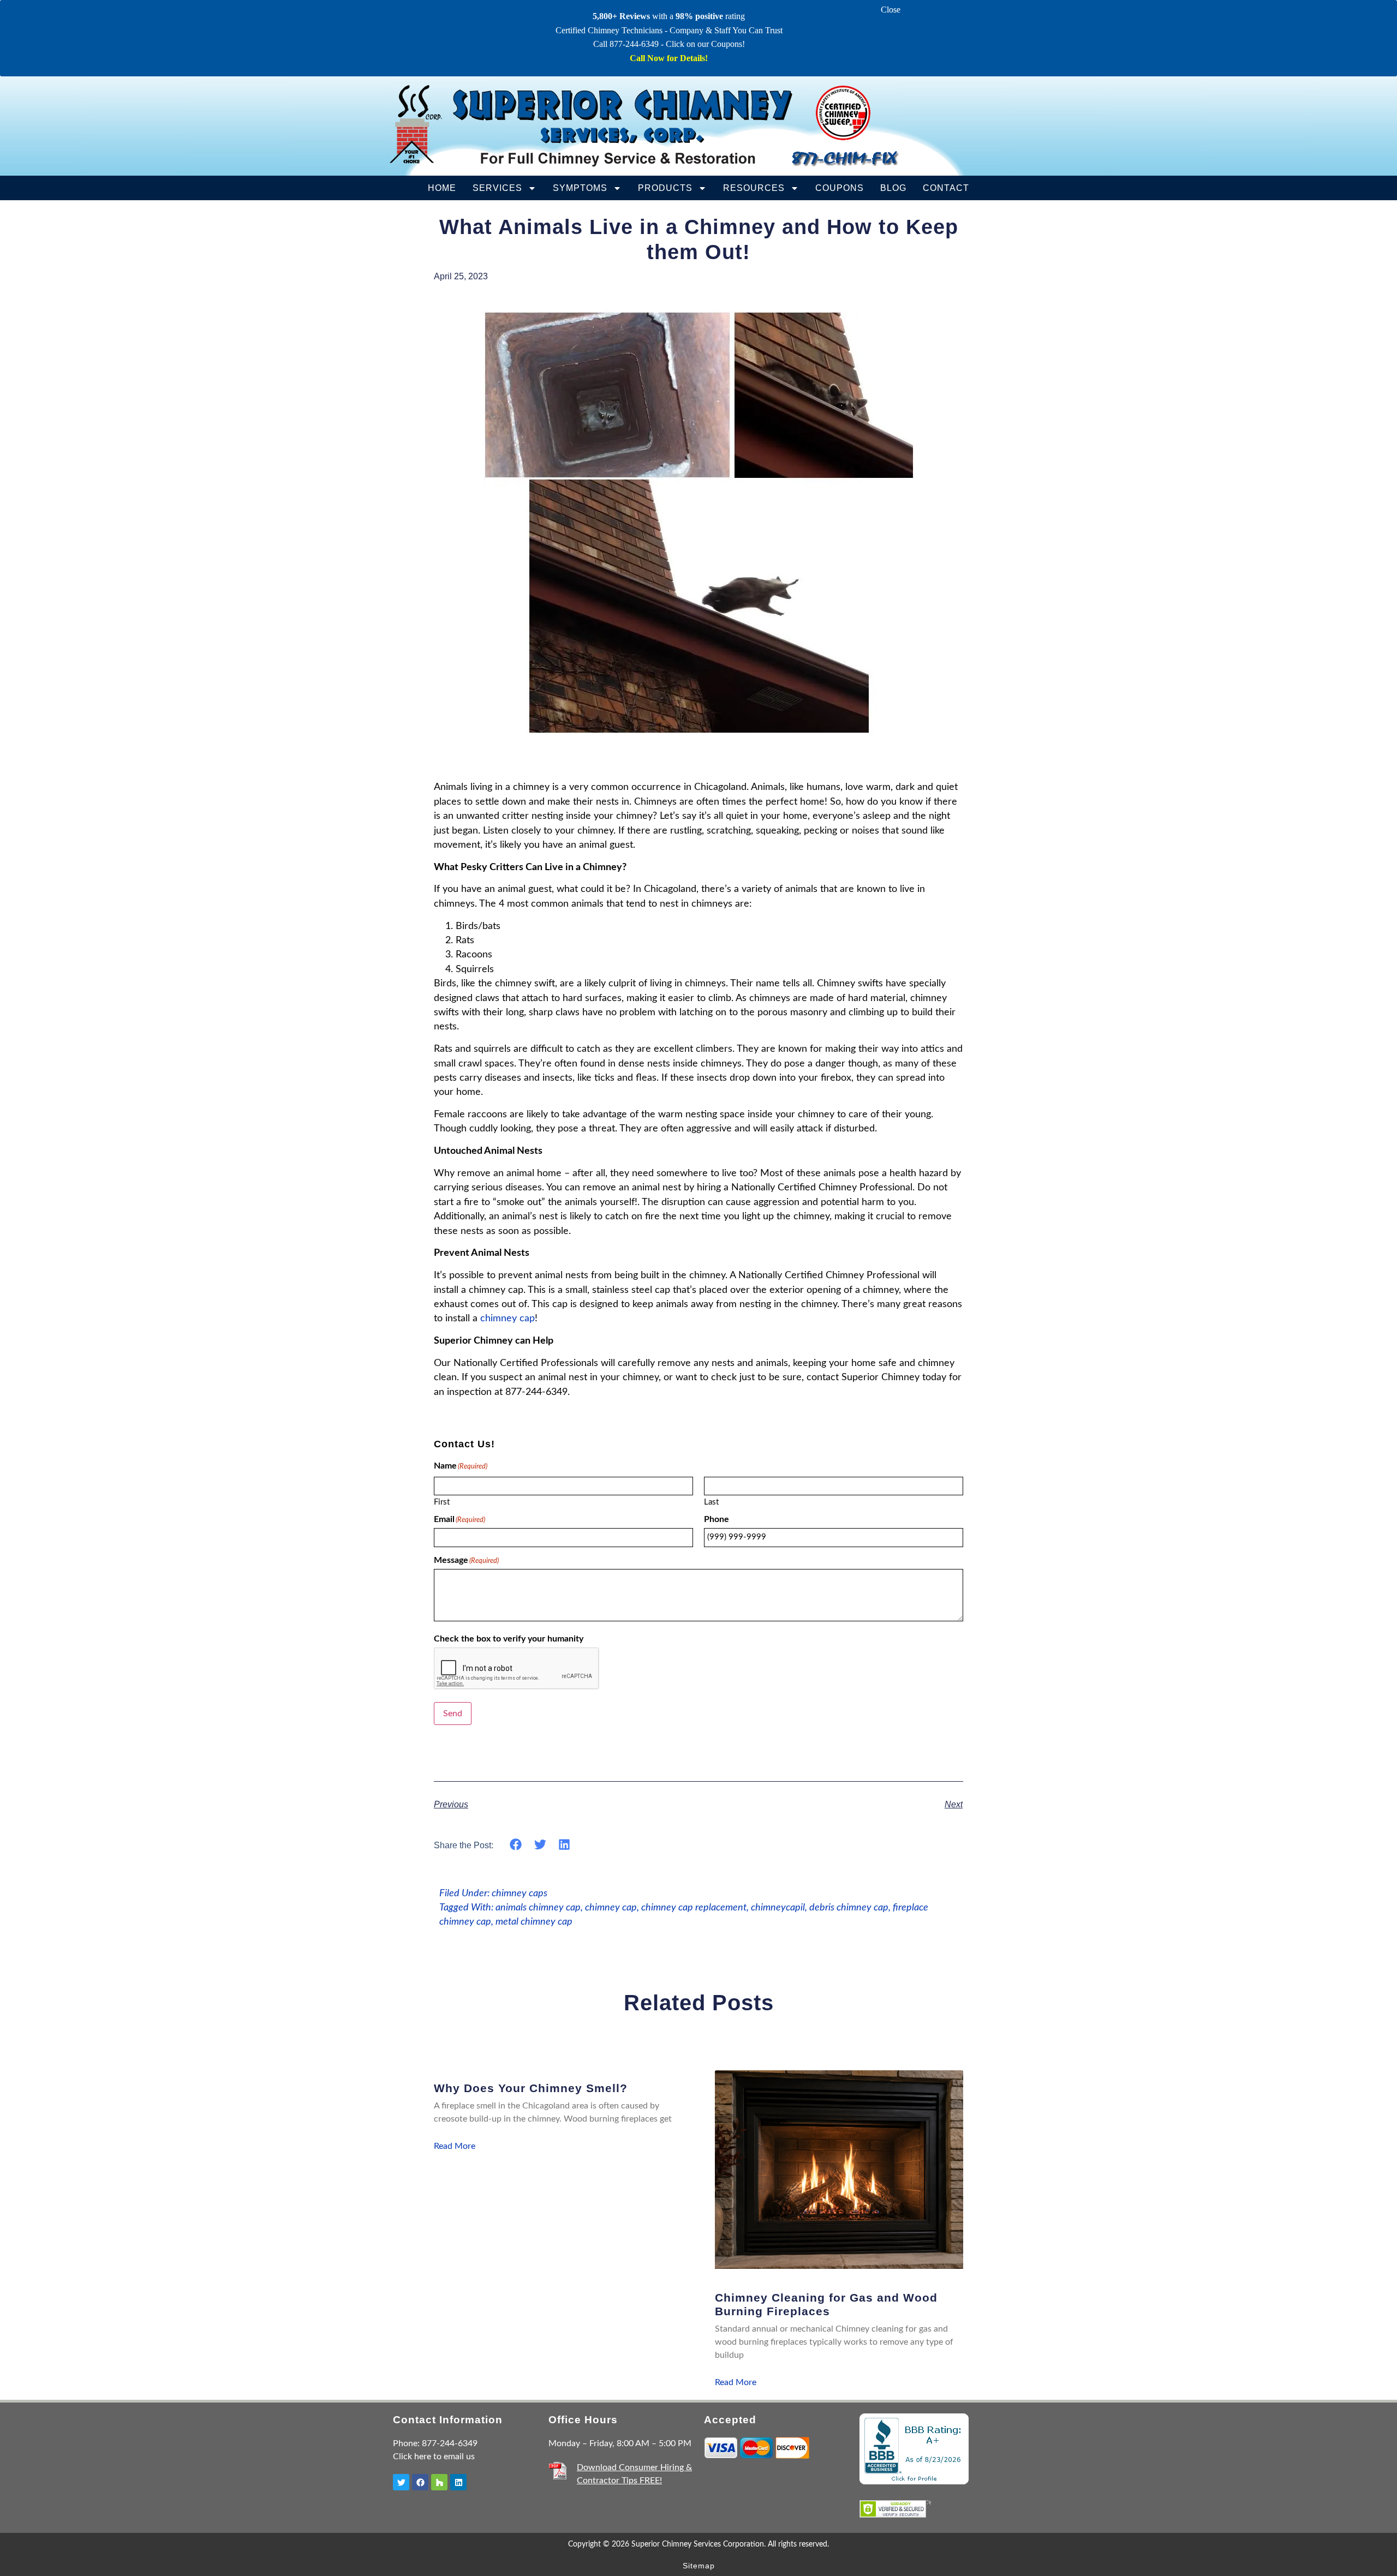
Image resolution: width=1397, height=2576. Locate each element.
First (442, 1502)
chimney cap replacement (694, 1907)
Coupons (840, 188)
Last (711, 1502)
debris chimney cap (849, 1907)
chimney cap (508, 1318)
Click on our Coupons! (705, 44)
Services (497, 188)
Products (665, 188)
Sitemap (699, 2566)
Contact (946, 188)
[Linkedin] (458, 2482)
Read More (455, 2146)
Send (453, 1714)
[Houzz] (439, 2482)
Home (442, 188)
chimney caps (520, 1893)
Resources (754, 188)
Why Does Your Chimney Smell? (531, 2088)
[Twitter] (401, 2482)
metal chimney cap (534, 1922)
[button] (516, 1845)
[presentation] (517, 1669)
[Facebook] (420, 2482)
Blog (893, 188)
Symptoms (580, 188)
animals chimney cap (538, 1907)
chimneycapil (778, 1907)
